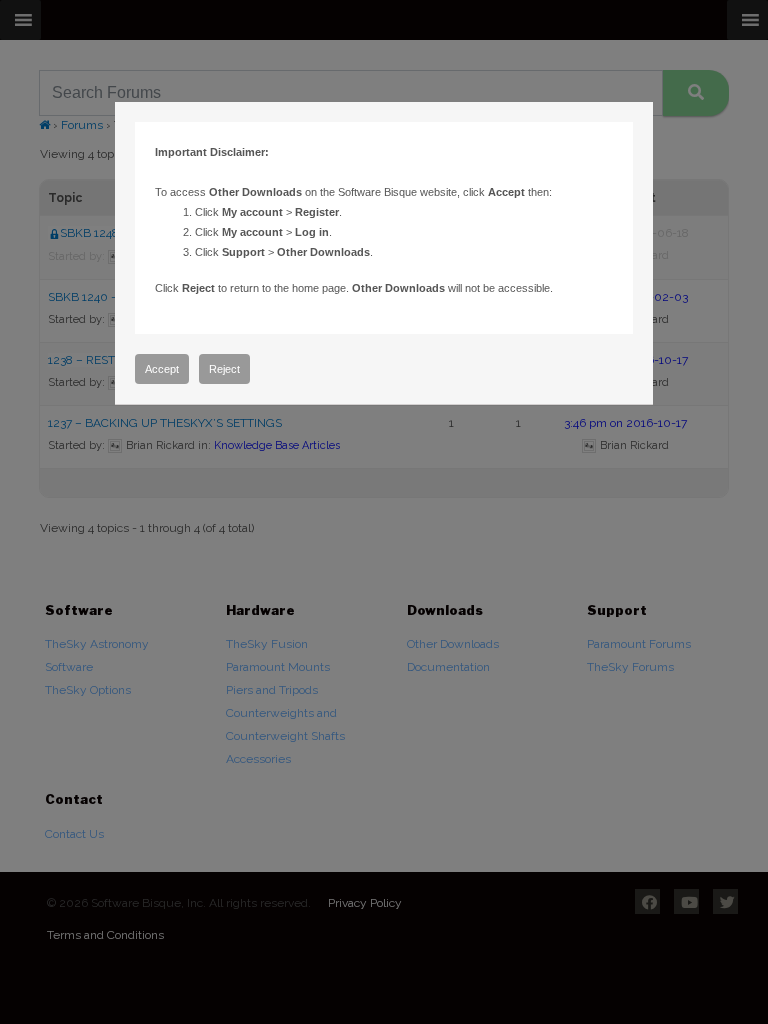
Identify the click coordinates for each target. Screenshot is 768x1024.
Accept (162, 369)
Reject (224, 369)
